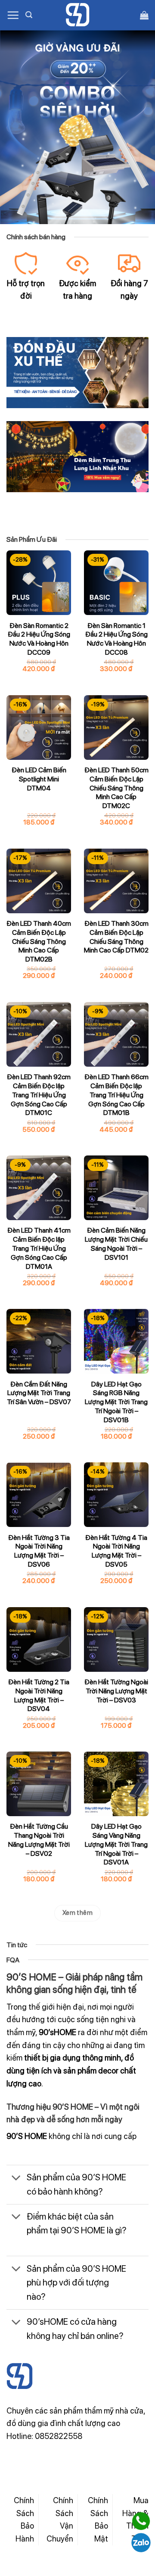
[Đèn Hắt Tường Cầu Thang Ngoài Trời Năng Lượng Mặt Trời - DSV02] (39, 1784)
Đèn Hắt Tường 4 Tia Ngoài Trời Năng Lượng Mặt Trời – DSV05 (116, 1551)
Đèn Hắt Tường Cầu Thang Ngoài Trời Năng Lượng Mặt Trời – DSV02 (39, 1840)
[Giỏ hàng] (144, 15)
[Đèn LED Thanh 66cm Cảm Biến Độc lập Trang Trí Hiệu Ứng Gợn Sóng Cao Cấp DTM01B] (116, 1034)
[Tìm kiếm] (29, 15)
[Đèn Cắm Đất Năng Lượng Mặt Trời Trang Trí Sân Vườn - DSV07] (39, 1341)
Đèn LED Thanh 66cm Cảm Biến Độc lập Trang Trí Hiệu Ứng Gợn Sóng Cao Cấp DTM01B (116, 1095)
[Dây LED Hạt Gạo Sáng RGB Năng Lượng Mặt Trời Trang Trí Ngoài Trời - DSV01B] (116, 1341)
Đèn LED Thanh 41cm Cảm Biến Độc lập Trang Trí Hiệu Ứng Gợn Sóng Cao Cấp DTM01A (39, 1248)
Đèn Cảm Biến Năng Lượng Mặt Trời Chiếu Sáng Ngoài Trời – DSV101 (116, 1244)
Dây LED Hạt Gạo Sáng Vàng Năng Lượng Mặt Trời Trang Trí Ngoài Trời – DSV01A (116, 1844)
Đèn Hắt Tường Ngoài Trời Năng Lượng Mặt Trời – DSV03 (116, 1691)
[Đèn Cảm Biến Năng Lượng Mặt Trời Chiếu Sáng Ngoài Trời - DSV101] (116, 1188)
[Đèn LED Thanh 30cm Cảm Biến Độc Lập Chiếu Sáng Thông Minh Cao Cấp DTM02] (116, 881)
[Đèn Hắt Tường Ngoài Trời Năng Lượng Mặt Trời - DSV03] (116, 1639)
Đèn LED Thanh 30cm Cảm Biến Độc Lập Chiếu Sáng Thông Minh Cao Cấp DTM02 (116, 937)
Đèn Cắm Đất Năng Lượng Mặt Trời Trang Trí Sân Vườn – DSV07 (39, 1393)
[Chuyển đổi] (16, 2179)
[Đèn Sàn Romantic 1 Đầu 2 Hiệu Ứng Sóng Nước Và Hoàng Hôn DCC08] (116, 583)
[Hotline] (141, 2521)
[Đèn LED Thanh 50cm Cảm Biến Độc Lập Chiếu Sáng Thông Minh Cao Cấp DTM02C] (116, 728)
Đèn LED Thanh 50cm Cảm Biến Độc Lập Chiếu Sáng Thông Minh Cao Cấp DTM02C (116, 788)
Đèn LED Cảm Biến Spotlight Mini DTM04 (39, 779)
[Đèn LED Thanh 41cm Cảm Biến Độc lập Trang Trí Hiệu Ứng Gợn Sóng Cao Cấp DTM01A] (39, 1188)
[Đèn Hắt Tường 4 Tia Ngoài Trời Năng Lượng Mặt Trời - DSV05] (116, 1495)
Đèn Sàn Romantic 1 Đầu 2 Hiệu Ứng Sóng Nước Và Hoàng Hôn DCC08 (116, 639)
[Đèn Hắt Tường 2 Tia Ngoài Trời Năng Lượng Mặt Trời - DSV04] (39, 1639)
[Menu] (13, 15)
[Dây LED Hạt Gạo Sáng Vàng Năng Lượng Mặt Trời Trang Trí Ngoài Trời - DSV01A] (116, 1784)
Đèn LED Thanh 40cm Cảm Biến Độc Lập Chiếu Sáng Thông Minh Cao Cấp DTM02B (39, 941)
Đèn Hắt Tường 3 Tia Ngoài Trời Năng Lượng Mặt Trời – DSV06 (39, 1551)
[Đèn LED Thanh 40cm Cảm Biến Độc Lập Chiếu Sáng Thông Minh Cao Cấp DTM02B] (39, 881)
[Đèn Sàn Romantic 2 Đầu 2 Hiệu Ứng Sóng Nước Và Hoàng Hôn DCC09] (39, 583)
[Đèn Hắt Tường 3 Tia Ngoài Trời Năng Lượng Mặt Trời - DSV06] (39, 1495)
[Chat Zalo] (141, 2543)
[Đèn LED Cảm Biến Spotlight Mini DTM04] (39, 728)
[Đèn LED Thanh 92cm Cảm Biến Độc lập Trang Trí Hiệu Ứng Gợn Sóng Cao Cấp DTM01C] (39, 1034)
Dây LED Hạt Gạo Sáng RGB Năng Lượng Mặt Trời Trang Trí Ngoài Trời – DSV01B (116, 1402)
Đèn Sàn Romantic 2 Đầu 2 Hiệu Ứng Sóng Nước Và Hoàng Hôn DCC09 (39, 639)
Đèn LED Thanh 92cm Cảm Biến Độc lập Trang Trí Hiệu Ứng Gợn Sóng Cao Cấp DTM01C (39, 1095)
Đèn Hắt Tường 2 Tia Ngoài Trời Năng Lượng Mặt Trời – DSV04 (39, 1695)
